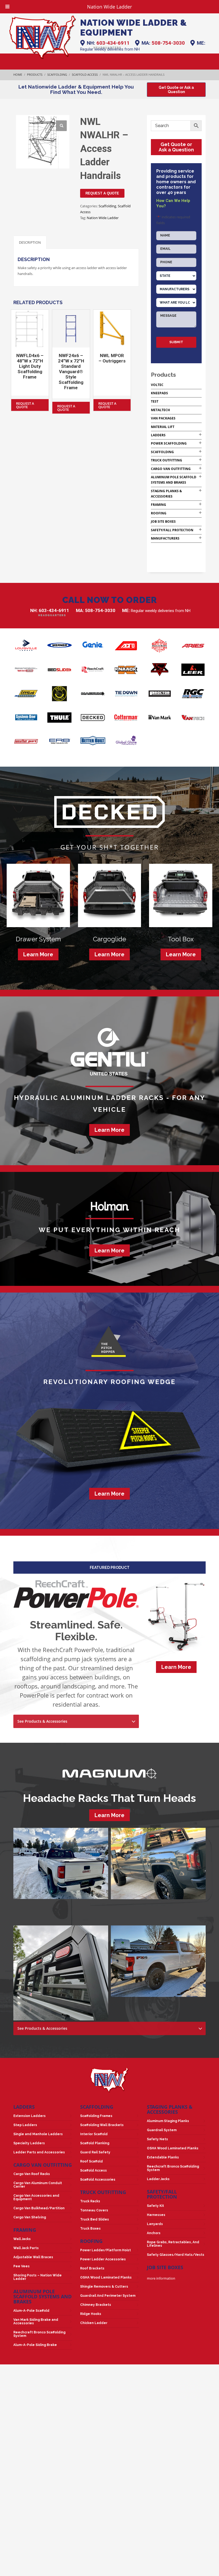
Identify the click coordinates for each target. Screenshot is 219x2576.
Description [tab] (30, 242)
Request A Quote (102, 193)
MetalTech (160, 410)
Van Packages (163, 418)
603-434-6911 (113, 43)
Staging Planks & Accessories (170, 2109)
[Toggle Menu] (7, 7)
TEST (155, 401)
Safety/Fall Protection (172, 530)
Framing (159, 505)
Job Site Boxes (163, 521)
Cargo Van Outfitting (171, 469)
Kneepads (159, 393)
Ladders (158, 435)
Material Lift (163, 427)
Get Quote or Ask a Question (176, 147)
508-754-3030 (168, 43)
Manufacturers (165, 538)
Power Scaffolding (169, 443)
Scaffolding (107, 206)
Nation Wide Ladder (103, 218)
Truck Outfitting (167, 460)
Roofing (159, 513)
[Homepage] (43, 37)
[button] (61, 126)
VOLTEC (157, 385)
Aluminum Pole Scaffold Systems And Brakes (42, 2296)
